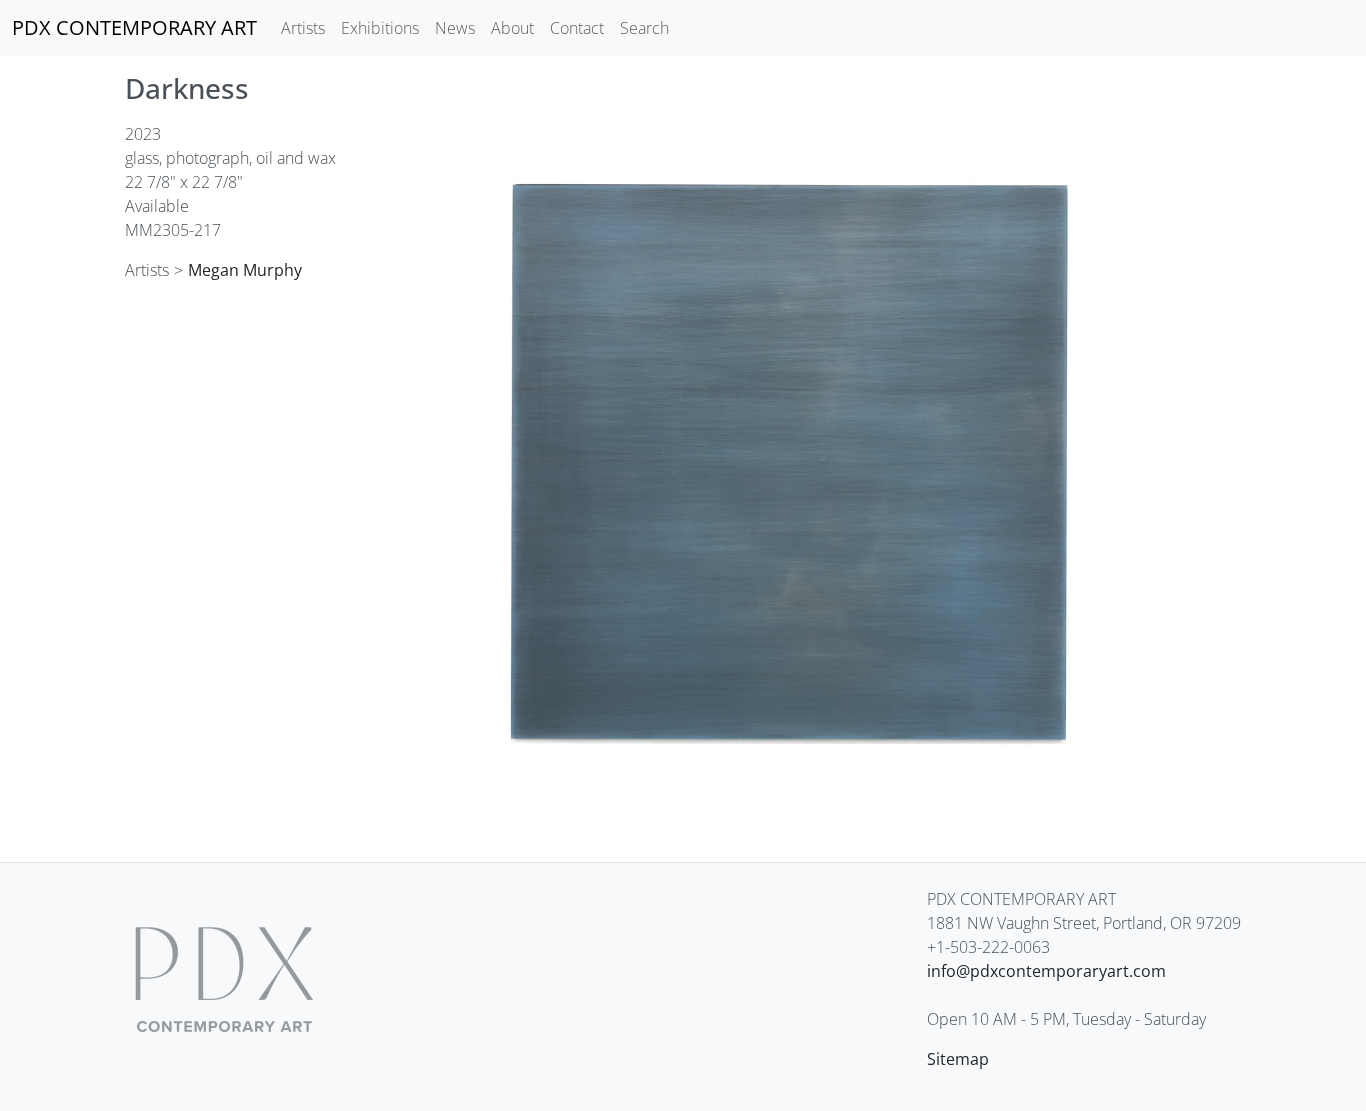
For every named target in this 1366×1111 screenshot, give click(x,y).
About (512, 28)
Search (644, 28)
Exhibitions (380, 28)
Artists (303, 28)
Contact (577, 28)
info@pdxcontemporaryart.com (1046, 971)
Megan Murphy (245, 270)
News (455, 28)
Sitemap (958, 1059)
